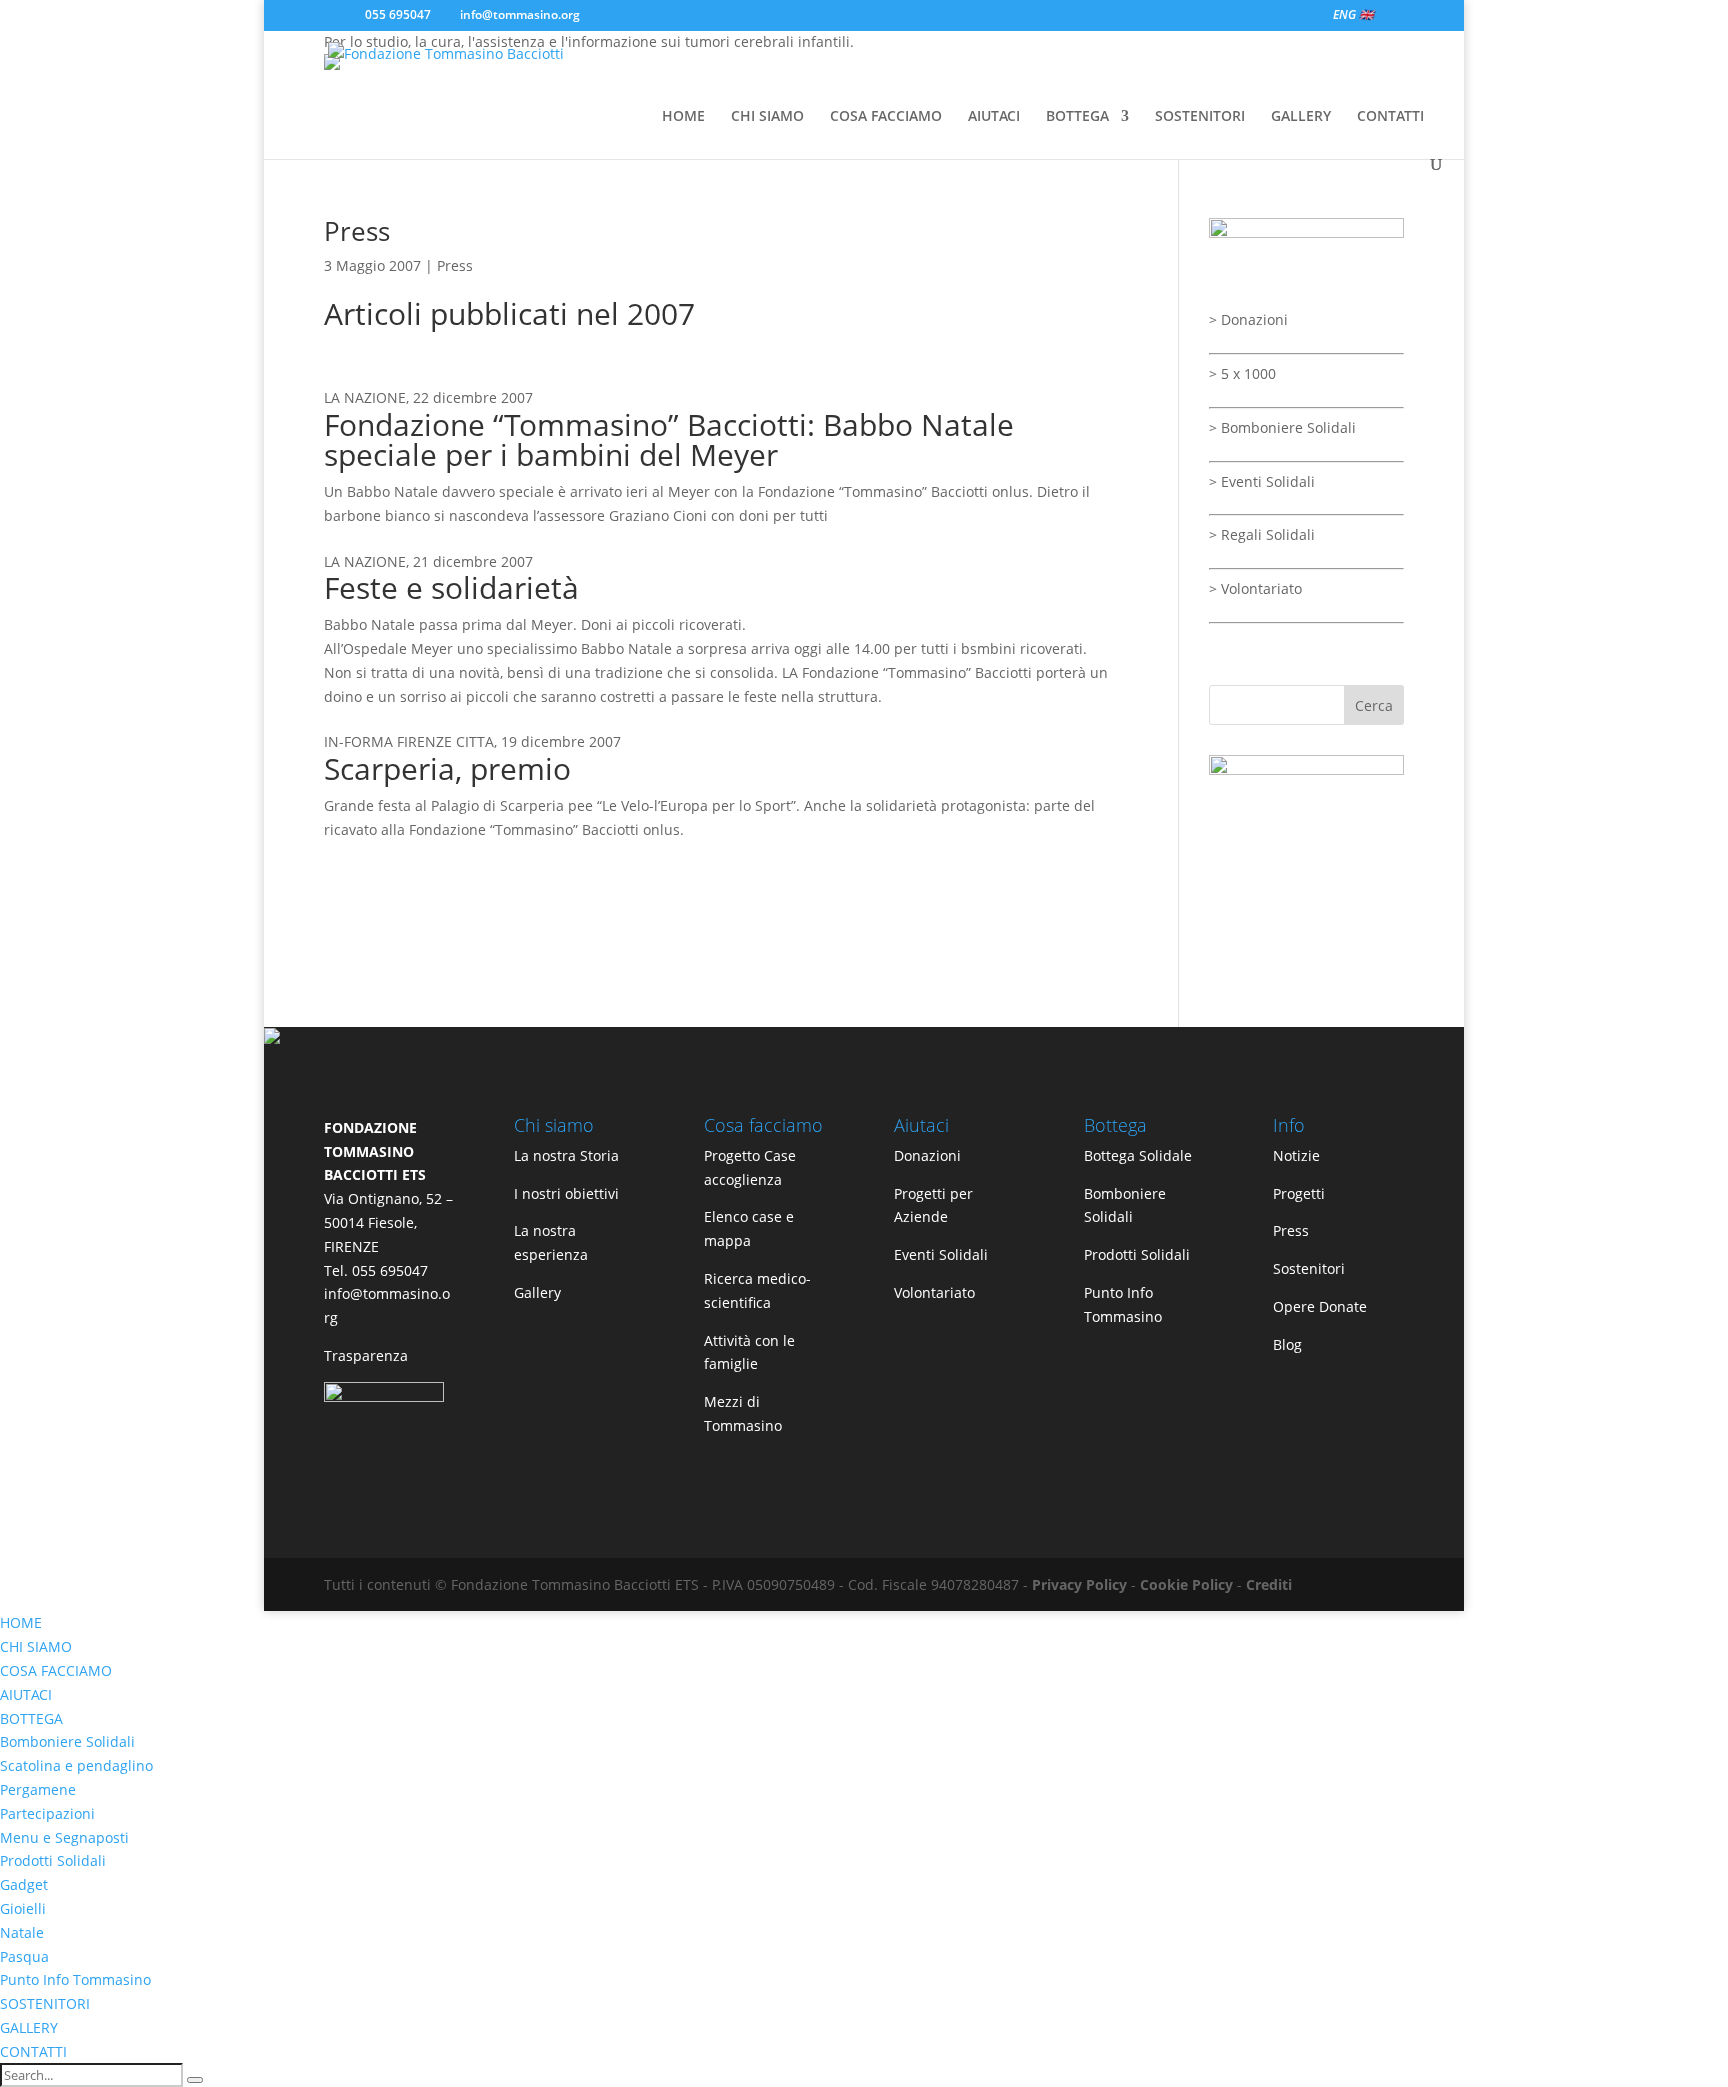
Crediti (1269, 1584)
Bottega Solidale (1138, 1155)
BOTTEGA (1077, 117)
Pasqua (24, 1956)
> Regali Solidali (1262, 534)
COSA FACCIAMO (886, 117)
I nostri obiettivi (566, 1193)
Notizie (1296, 1155)
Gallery (537, 1292)
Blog (1287, 1344)
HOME (683, 117)
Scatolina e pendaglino (76, 1765)
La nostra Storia (566, 1155)
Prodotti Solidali (1137, 1254)
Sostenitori (1309, 1268)
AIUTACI (994, 117)
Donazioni (1254, 319)
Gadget (24, 1884)
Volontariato (1261, 588)
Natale (22, 1932)
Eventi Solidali (1268, 481)
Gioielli (23, 1908)
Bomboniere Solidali (1288, 427)
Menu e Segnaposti (64, 1837)
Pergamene (38, 1789)
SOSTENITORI (1200, 117)
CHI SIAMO (767, 117)
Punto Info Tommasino (75, 1979)
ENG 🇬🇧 (1353, 16)
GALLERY (1301, 117)
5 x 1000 (1248, 373)
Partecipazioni (47, 1813)
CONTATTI (1390, 117)
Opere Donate (1320, 1306)
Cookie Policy (1186, 1584)
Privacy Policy (1079, 1584)
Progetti (1299, 1193)
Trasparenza (366, 1355)
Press (357, 231)
